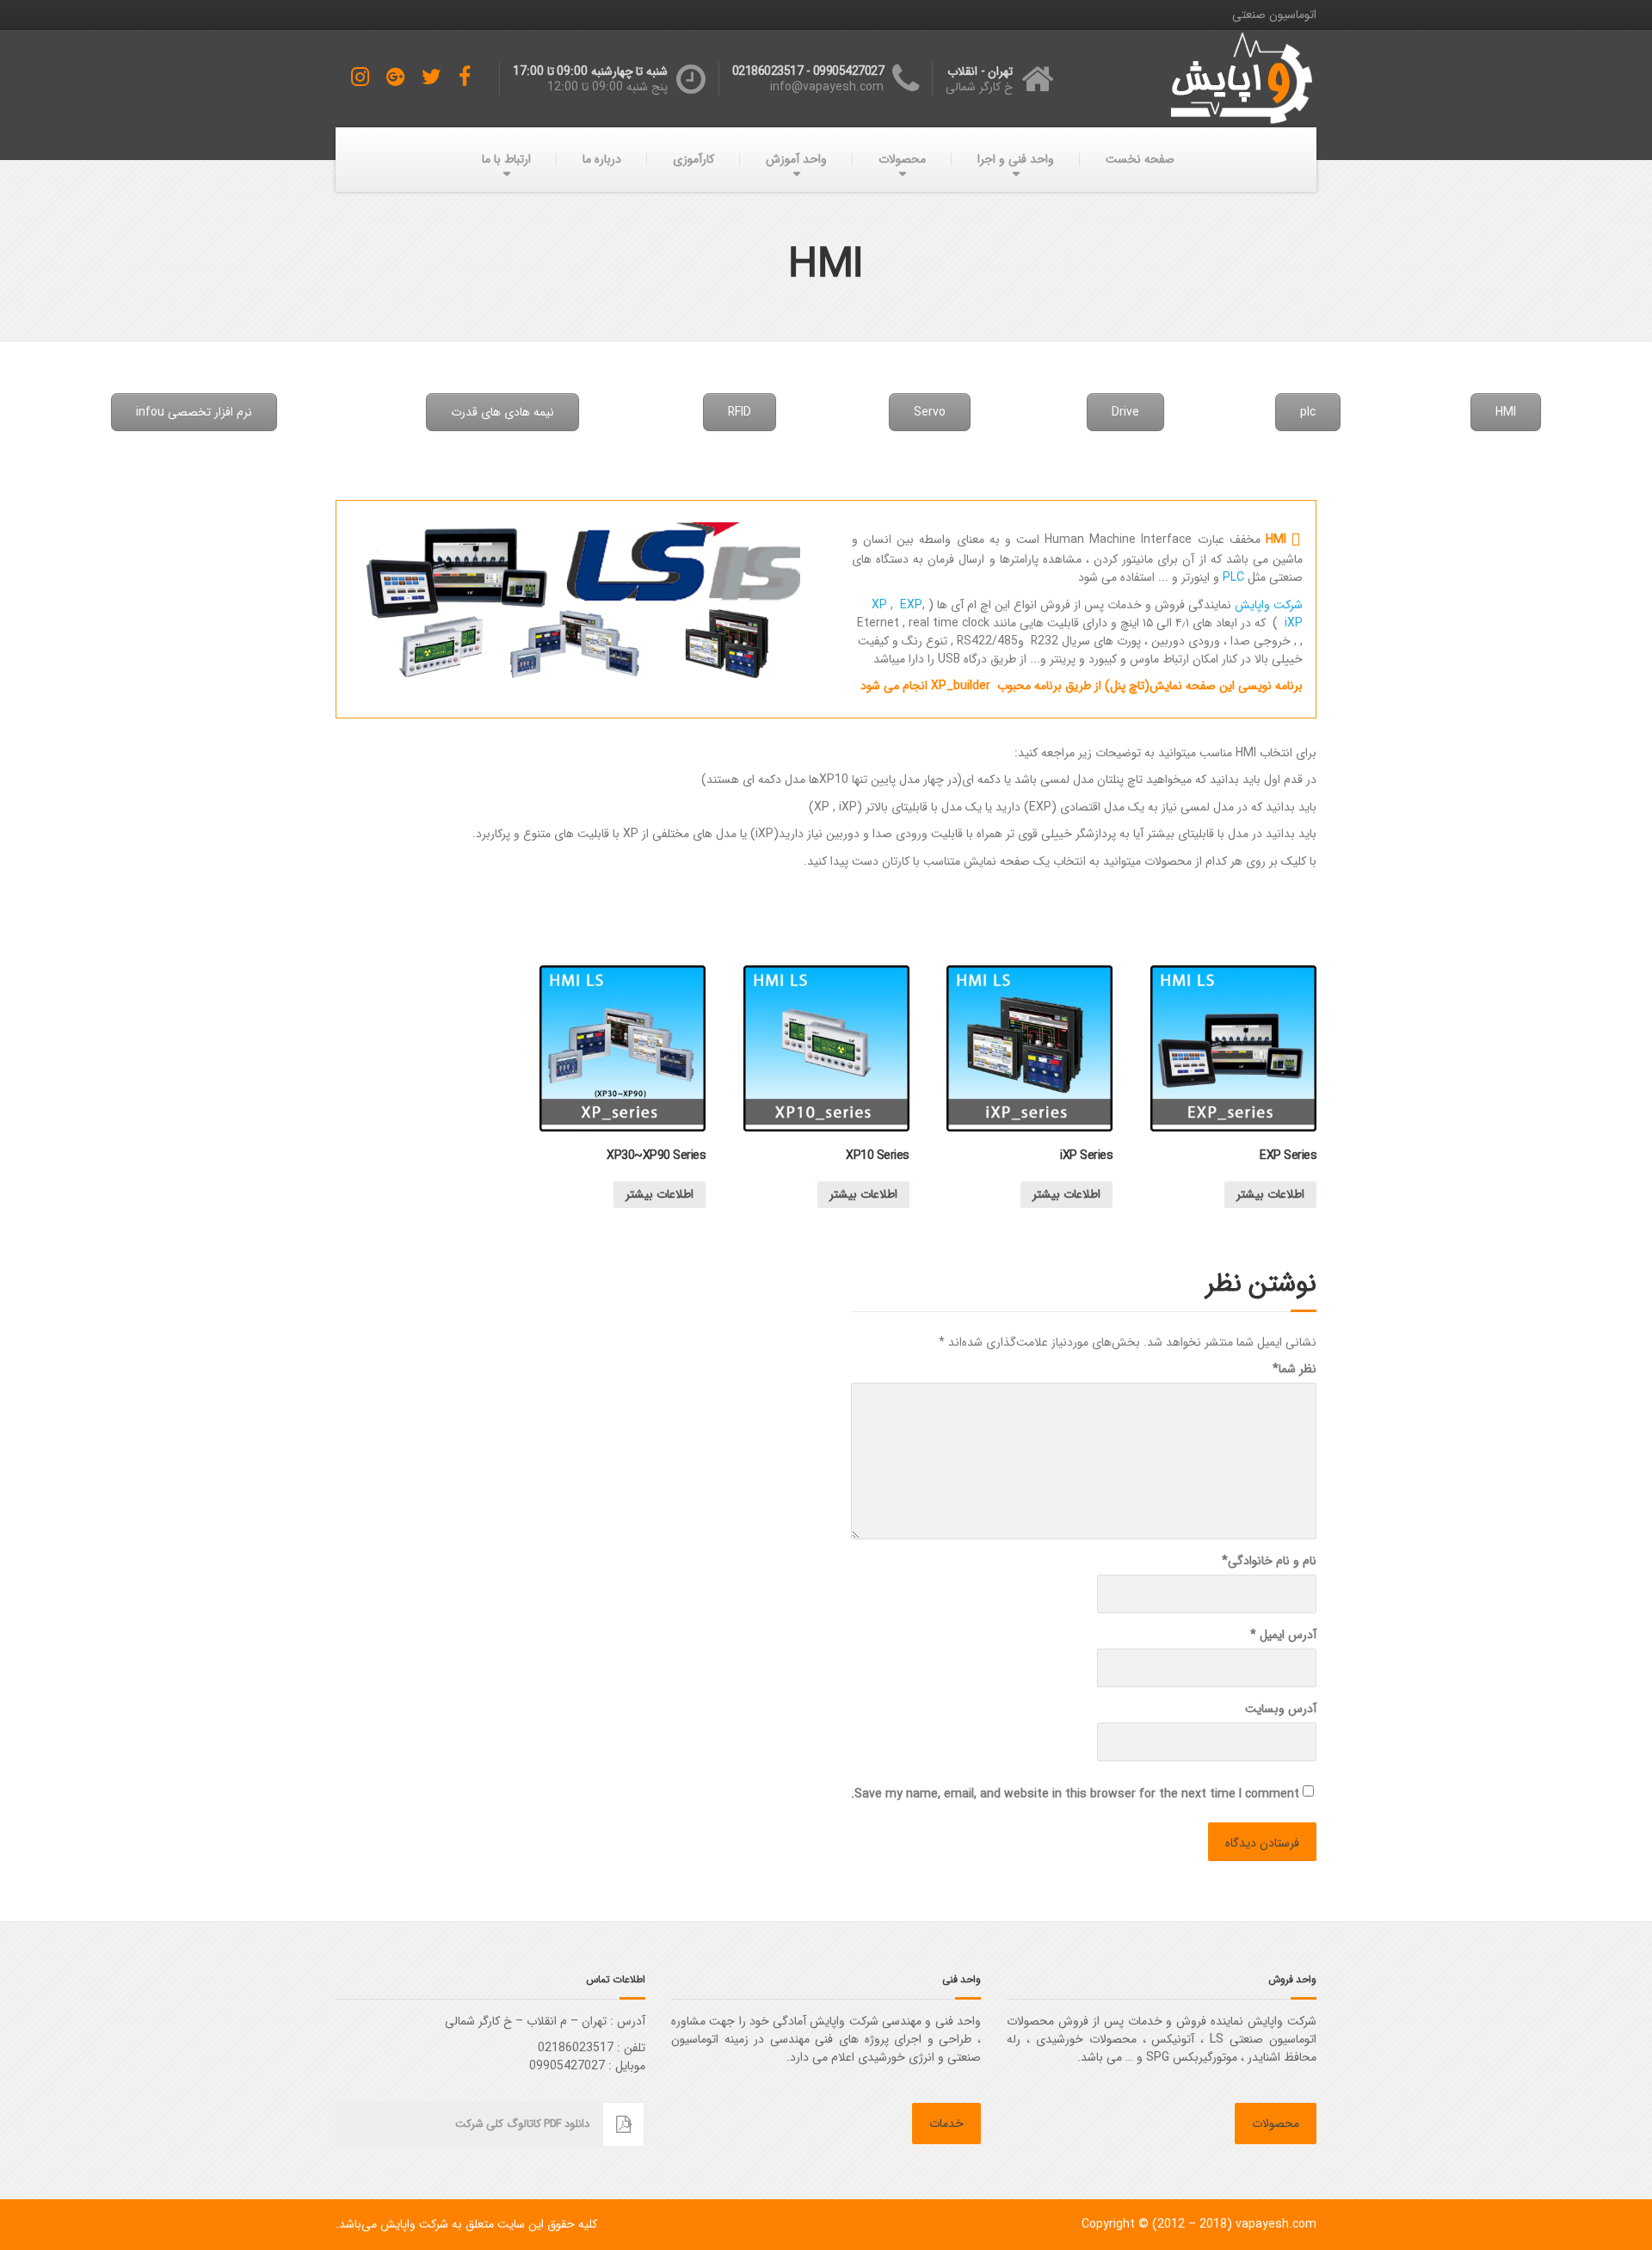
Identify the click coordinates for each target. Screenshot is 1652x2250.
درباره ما (602, 159)
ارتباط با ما (506, 159)
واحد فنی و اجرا (1016, 159)
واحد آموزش (796, 159)
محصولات (902, 159)
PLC (1233, 577)
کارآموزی (693, 159)
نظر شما (1294, 1369)
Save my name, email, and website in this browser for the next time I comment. (1075, 1794)
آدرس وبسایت (1281, 1709)
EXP (911, 605)
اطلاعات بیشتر (1270, 1194)
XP (879, 605)
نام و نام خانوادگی (1269, 1561)
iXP (1290, 623)
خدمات (946, 2124)
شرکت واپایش (1269, 605)
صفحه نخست (1140, 159)
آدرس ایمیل (1283, 1635)
